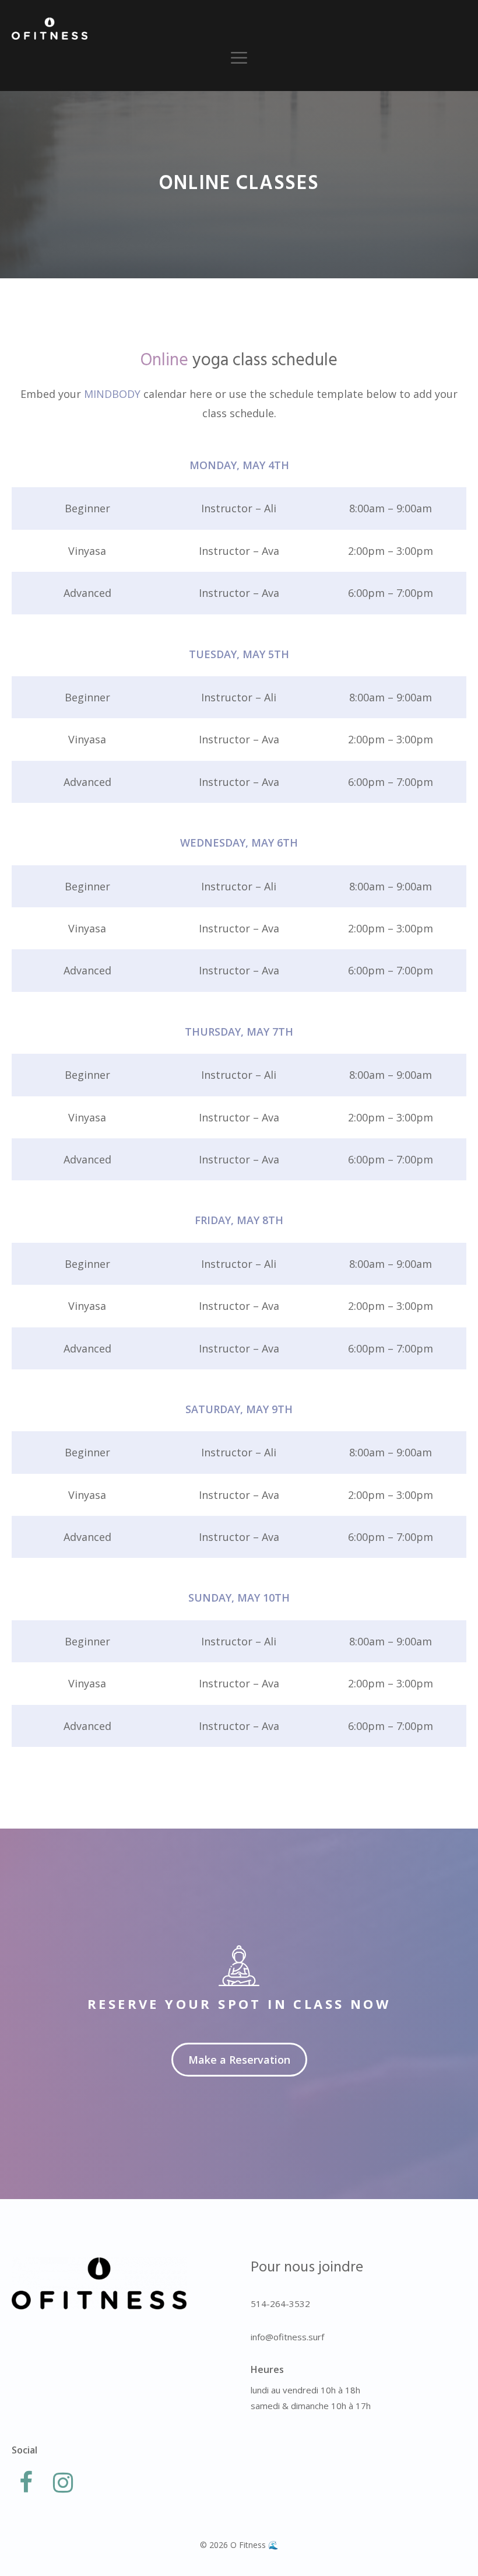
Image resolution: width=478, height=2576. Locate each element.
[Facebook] (26, 2483)
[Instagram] (63, 2483)
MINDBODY (112, 394)
